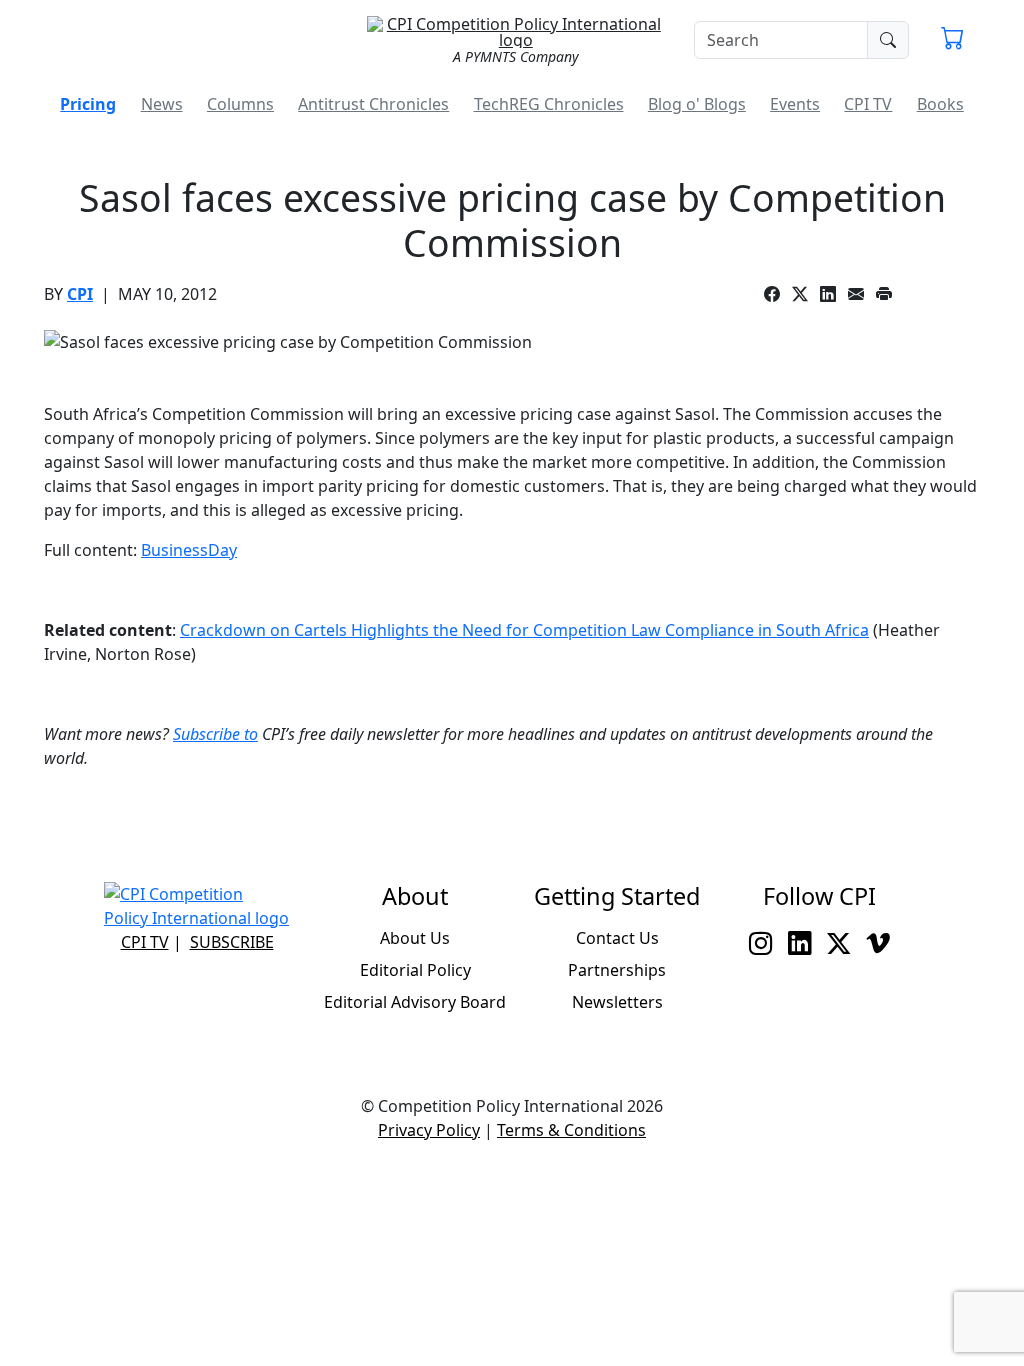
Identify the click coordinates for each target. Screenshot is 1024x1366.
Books (940, 104)
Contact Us (617, 938)
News (162, 104)
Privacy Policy (429, 1130)
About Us (415, 938)
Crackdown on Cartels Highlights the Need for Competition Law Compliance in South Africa (524, 630)
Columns (240, 104)
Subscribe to (215, 734)
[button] (952, 40)
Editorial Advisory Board (415, 1002)
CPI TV (868, 104)
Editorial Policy (415, 970)
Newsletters (617, 1002)
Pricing (88, 104)
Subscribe (232, 942)
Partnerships (617, 970)
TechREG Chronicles (549, 104)
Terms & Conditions (571, 1130)
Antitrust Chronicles (373, 104)
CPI (80, 294)
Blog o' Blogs (697, 104)
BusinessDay (189, 550)
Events (795, 104)
